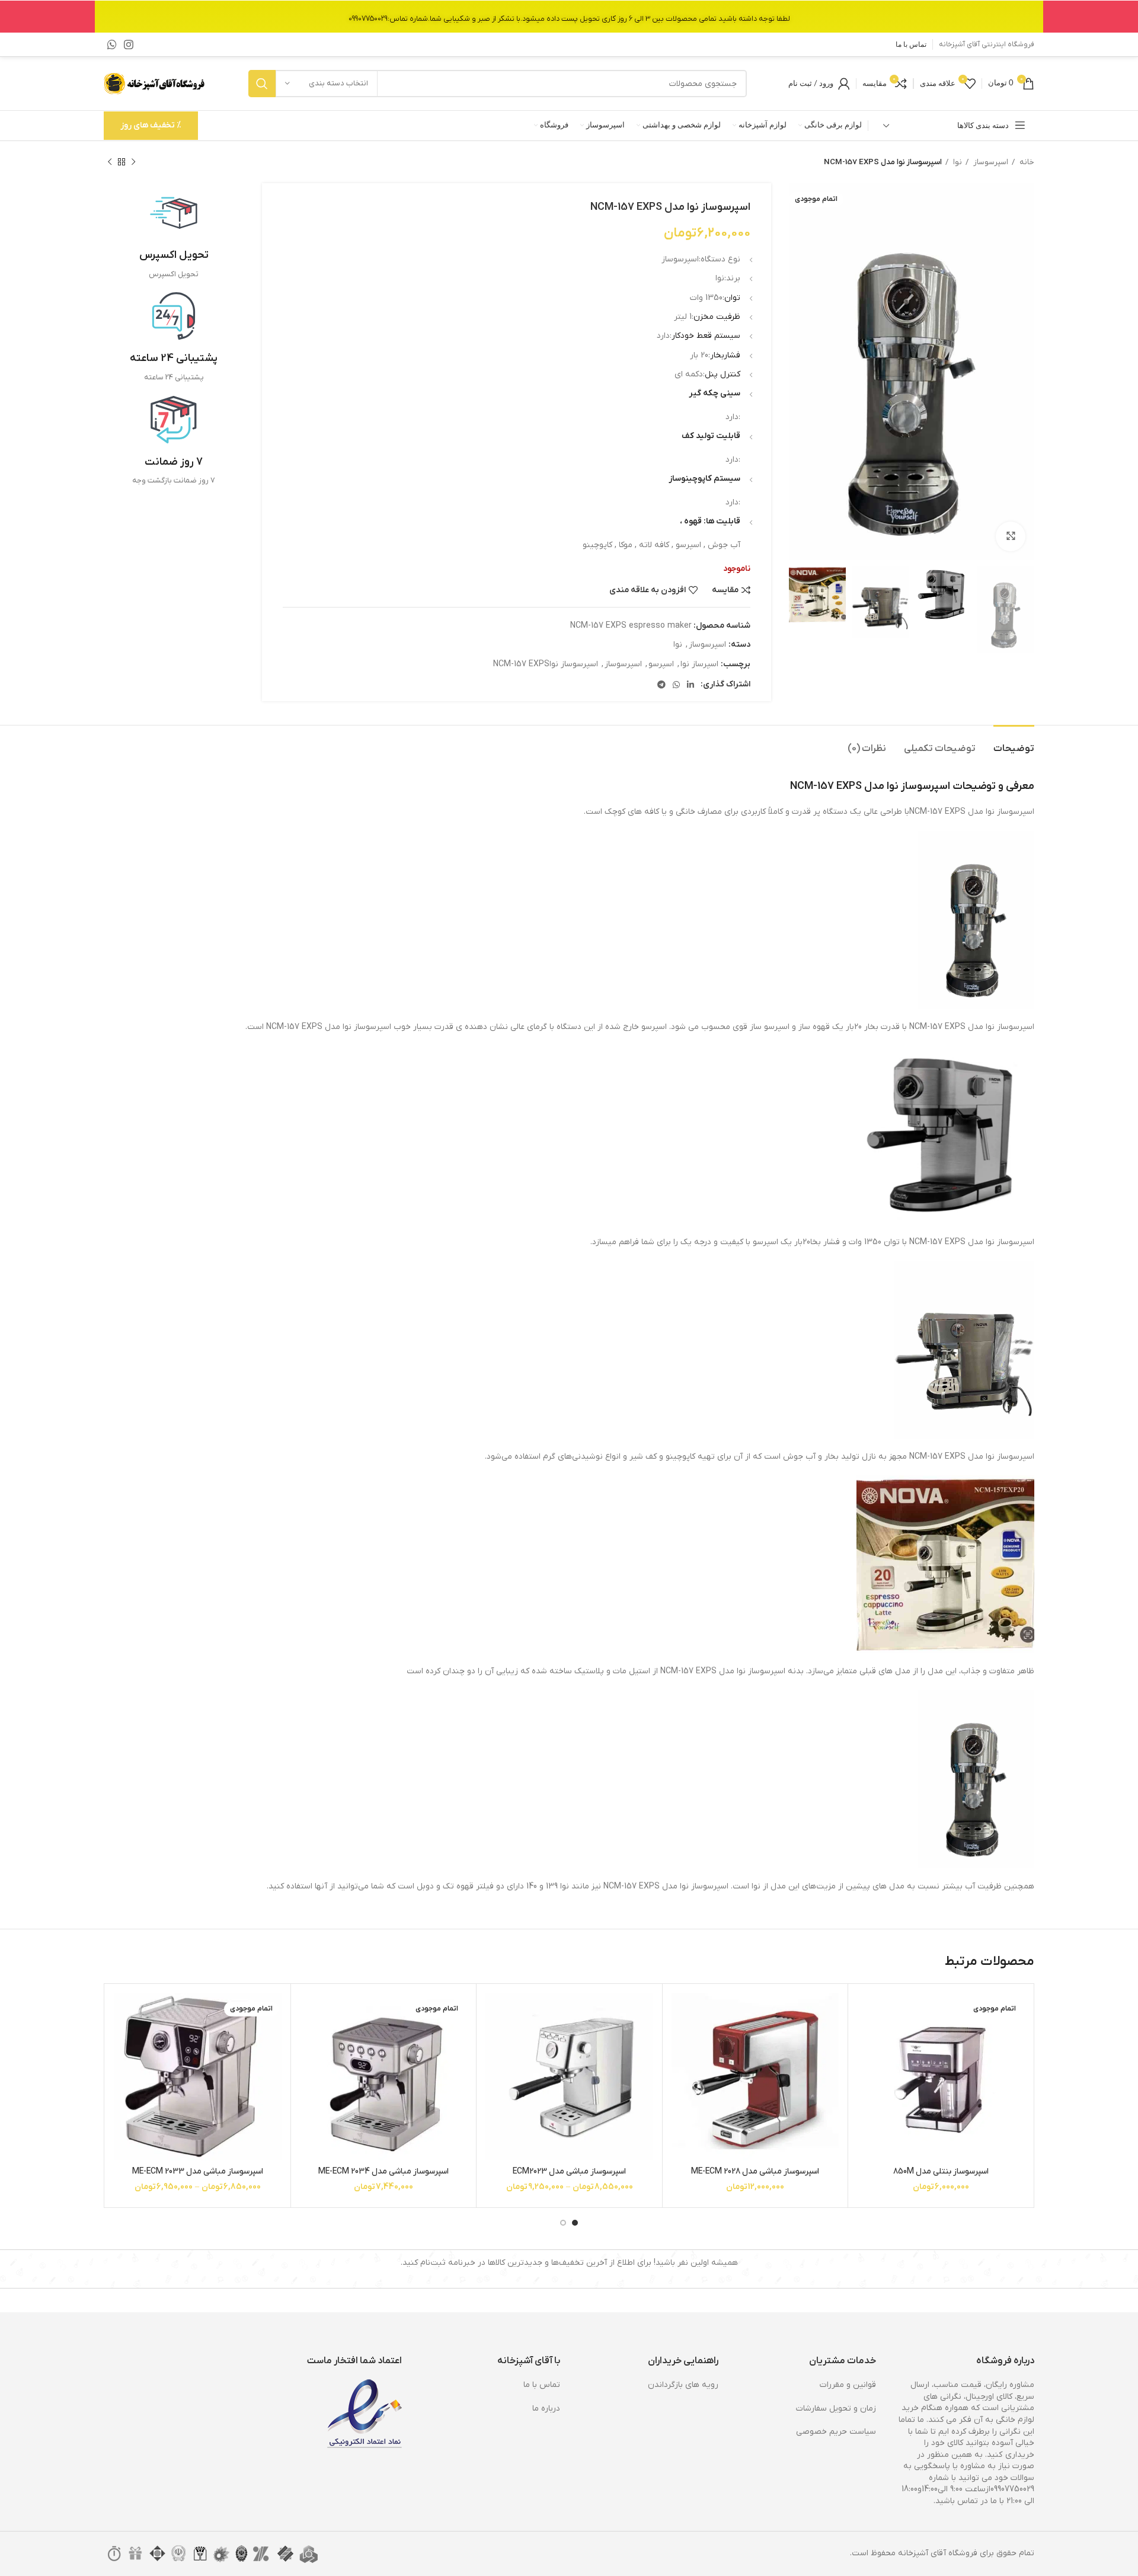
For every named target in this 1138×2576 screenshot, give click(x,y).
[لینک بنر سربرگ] (569, 16)
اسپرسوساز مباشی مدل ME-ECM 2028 (755, 2171)
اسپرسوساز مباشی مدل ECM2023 (569, 2171)
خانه (1026, 162)
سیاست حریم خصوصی (836, 2432)
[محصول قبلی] (133, 162)
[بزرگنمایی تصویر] (1011, 536)
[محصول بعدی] (110, 162)
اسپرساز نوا (699, 664)
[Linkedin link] (691, 685)
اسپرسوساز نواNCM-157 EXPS (546, 664)
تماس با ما (542, 2385)
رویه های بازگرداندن (683, 2385)
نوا (957, 162)
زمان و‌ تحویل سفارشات (836, 2409)
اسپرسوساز (990, 162)
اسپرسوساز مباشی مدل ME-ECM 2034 (383, 2171)
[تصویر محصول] (755, 2077)
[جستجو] (262, 84)
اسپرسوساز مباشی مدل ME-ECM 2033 (198, 2171)
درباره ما (546, 2409)
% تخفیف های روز (151, 125)
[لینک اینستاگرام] (129, 44)
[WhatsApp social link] (112, 44)
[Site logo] (155, 83)
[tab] (1014, 743)
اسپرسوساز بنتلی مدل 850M (941, 2171)
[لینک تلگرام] (661, 685)
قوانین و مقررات (848, 2385)
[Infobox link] (174, 235)
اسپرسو (661, 664)
